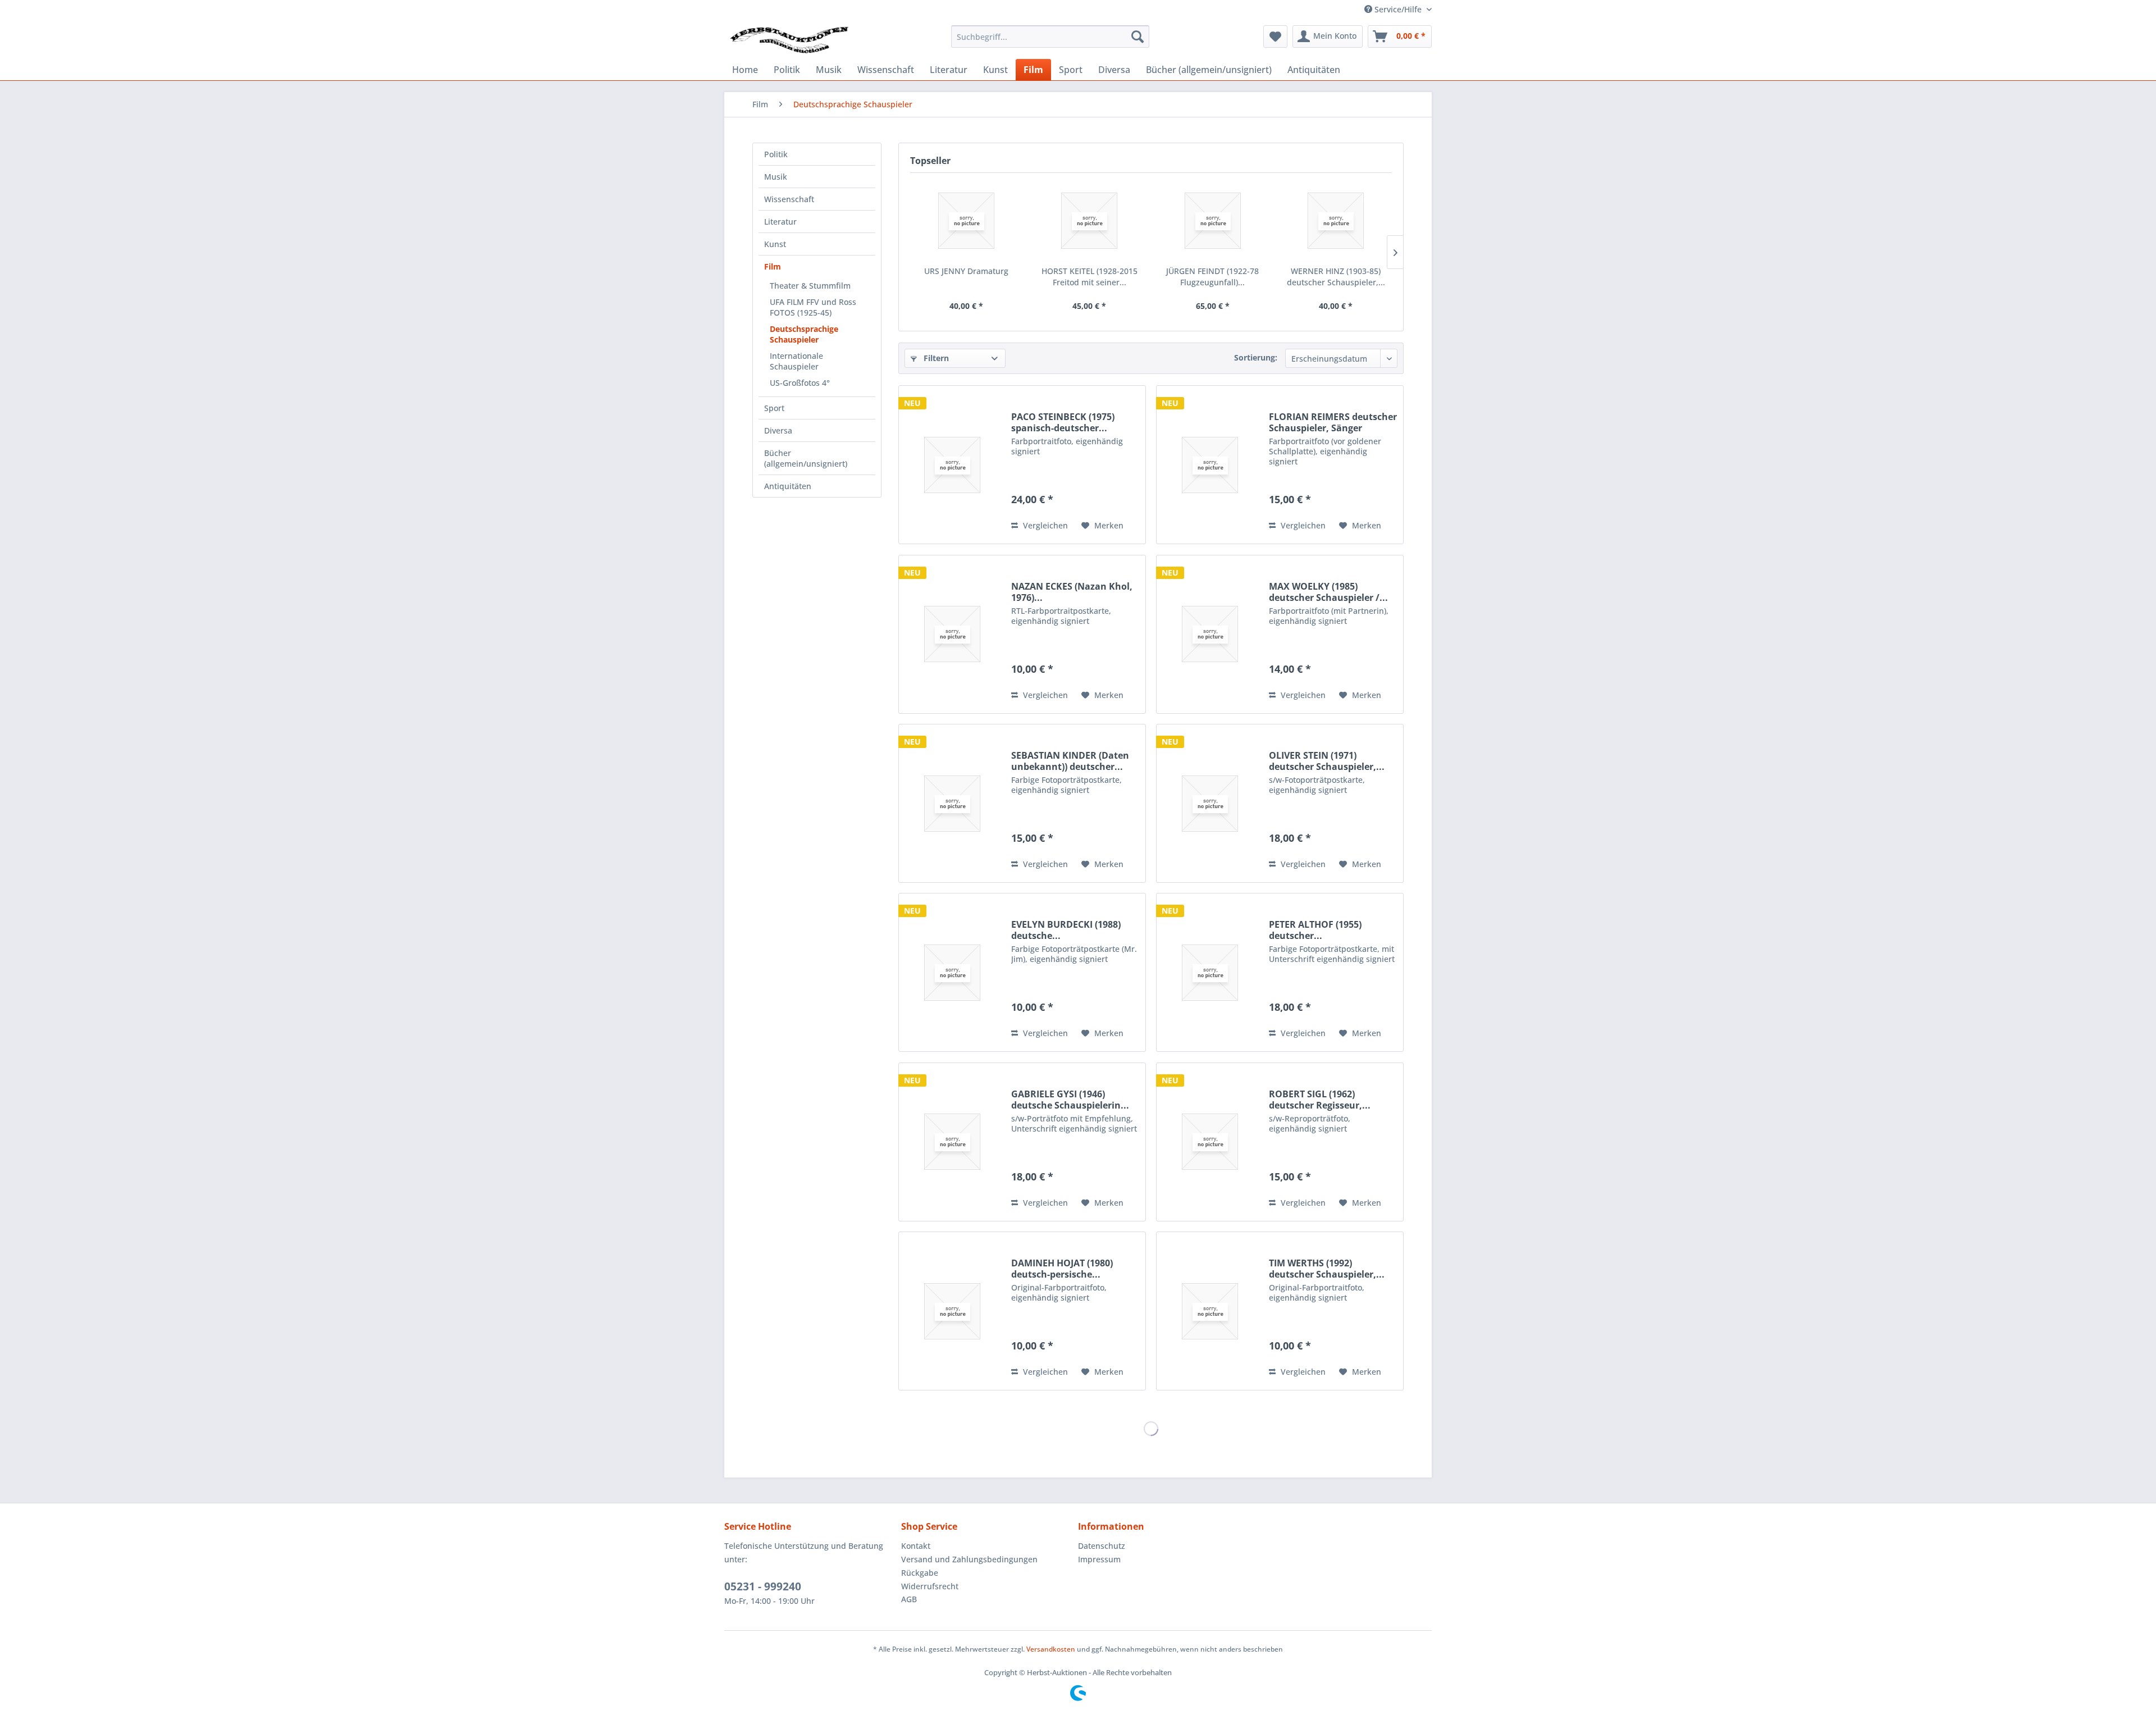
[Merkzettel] (1275, 37)
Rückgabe (920, 1573)
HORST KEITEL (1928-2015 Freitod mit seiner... (1090, 277)
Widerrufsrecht (930, 1586)
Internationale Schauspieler (796, 361)
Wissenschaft (789, 199)
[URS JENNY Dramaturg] (966, 221)
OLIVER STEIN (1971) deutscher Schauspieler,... (1327, 761)
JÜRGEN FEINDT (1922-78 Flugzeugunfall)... (1212, 277)
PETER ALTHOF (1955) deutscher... (1315, 930)
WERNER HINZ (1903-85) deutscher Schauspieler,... (1336, 277)
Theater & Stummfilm (810, 286)
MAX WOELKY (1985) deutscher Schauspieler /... (1328, 592)
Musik (776, 177)
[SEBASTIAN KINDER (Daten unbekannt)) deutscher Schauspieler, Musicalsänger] (952, 803)
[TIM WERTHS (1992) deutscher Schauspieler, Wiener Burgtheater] (1210, 1311)
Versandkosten (1051, 1649)
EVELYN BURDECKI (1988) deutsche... (1066, 930)
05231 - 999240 (763, 1586)
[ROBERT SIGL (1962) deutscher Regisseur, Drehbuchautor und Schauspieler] (1210, 1142)
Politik (776, 154)
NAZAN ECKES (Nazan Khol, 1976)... (1072, 592)
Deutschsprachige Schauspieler (804, 334)
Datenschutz (1102, 1546)
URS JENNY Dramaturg (966, 271)
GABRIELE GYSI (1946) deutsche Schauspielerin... (1070, 1100)
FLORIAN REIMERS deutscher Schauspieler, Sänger (1333, 422)
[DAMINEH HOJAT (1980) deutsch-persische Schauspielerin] (952, 1311)
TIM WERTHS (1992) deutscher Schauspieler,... (1327, 1269)
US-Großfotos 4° (800, 383)
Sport (774, 408)
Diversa (778, 430)
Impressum (1099, 1559)
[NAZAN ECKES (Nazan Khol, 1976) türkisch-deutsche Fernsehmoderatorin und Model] (952, 634)
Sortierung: (1256, 357)
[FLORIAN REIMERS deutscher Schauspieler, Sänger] (1210, 465)
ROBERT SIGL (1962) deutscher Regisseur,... (1320, 1100)
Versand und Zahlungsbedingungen (969, 1559)
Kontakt (916, 1546)
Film (773, 266)
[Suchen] (1138, 37)
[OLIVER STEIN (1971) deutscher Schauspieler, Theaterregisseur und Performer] (1210, 803)
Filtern (935, 358)
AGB (909, 1599)
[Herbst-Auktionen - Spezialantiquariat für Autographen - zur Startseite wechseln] (789, 39)
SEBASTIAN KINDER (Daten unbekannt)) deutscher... (1070, 761)
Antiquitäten (788, 486)
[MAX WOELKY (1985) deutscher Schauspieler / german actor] (1210, 634)
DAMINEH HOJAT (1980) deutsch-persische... (1062, 1269)
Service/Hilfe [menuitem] (1398, 9)
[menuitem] (1050, 37)
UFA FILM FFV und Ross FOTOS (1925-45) (813, 307)
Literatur (780, 222)
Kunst (775, 244)
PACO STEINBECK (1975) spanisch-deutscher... (1063, 422)
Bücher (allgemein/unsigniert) (806, 458)
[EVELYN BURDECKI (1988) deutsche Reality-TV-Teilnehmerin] (952, 972)
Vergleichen (1044, 525)
